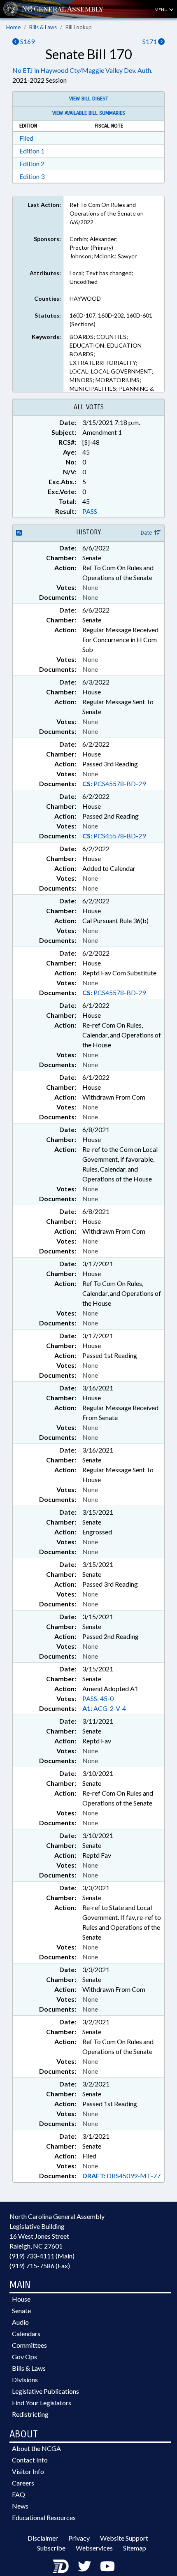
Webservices (94, 2548)
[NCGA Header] (63, 9)
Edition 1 (32, 151)
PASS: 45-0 (98, 1698)
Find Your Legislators (42, 2403)
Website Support (124, 2538)
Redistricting (30, 2414)
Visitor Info (28, 2471)
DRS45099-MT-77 (121, 2176)
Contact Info (30, 2460)
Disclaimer (43, 2538)
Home (13, 27)
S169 (27, 41)
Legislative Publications (45, 2391)
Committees (29, 2345)
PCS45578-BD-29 (114, 783)
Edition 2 (32, 164)
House (21, 2299)
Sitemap (135, 2548)
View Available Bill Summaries (89, 113)
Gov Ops (24, 2357)
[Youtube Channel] (107, 2566)
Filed (26, 138)
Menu (161, 9)
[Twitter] (84, 2566)
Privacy (79, 2538)
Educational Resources (44, 2517)
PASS (90, 511)
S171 (150, 41)
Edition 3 (32, 176)
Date (147, 533)
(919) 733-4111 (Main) (42, 2256)
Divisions (25, 2380)
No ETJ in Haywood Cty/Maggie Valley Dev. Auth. (82, 70)
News (20, 2506)
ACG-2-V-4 (104, 1708)
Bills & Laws (43, 27)
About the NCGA (36, 2448)
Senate (21, 2310)
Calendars (26, 2333)
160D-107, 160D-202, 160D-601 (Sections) (111, 320)
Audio (20, 2322)
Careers (23, 2483)
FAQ (19, 2494)
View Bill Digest (89, 99)
